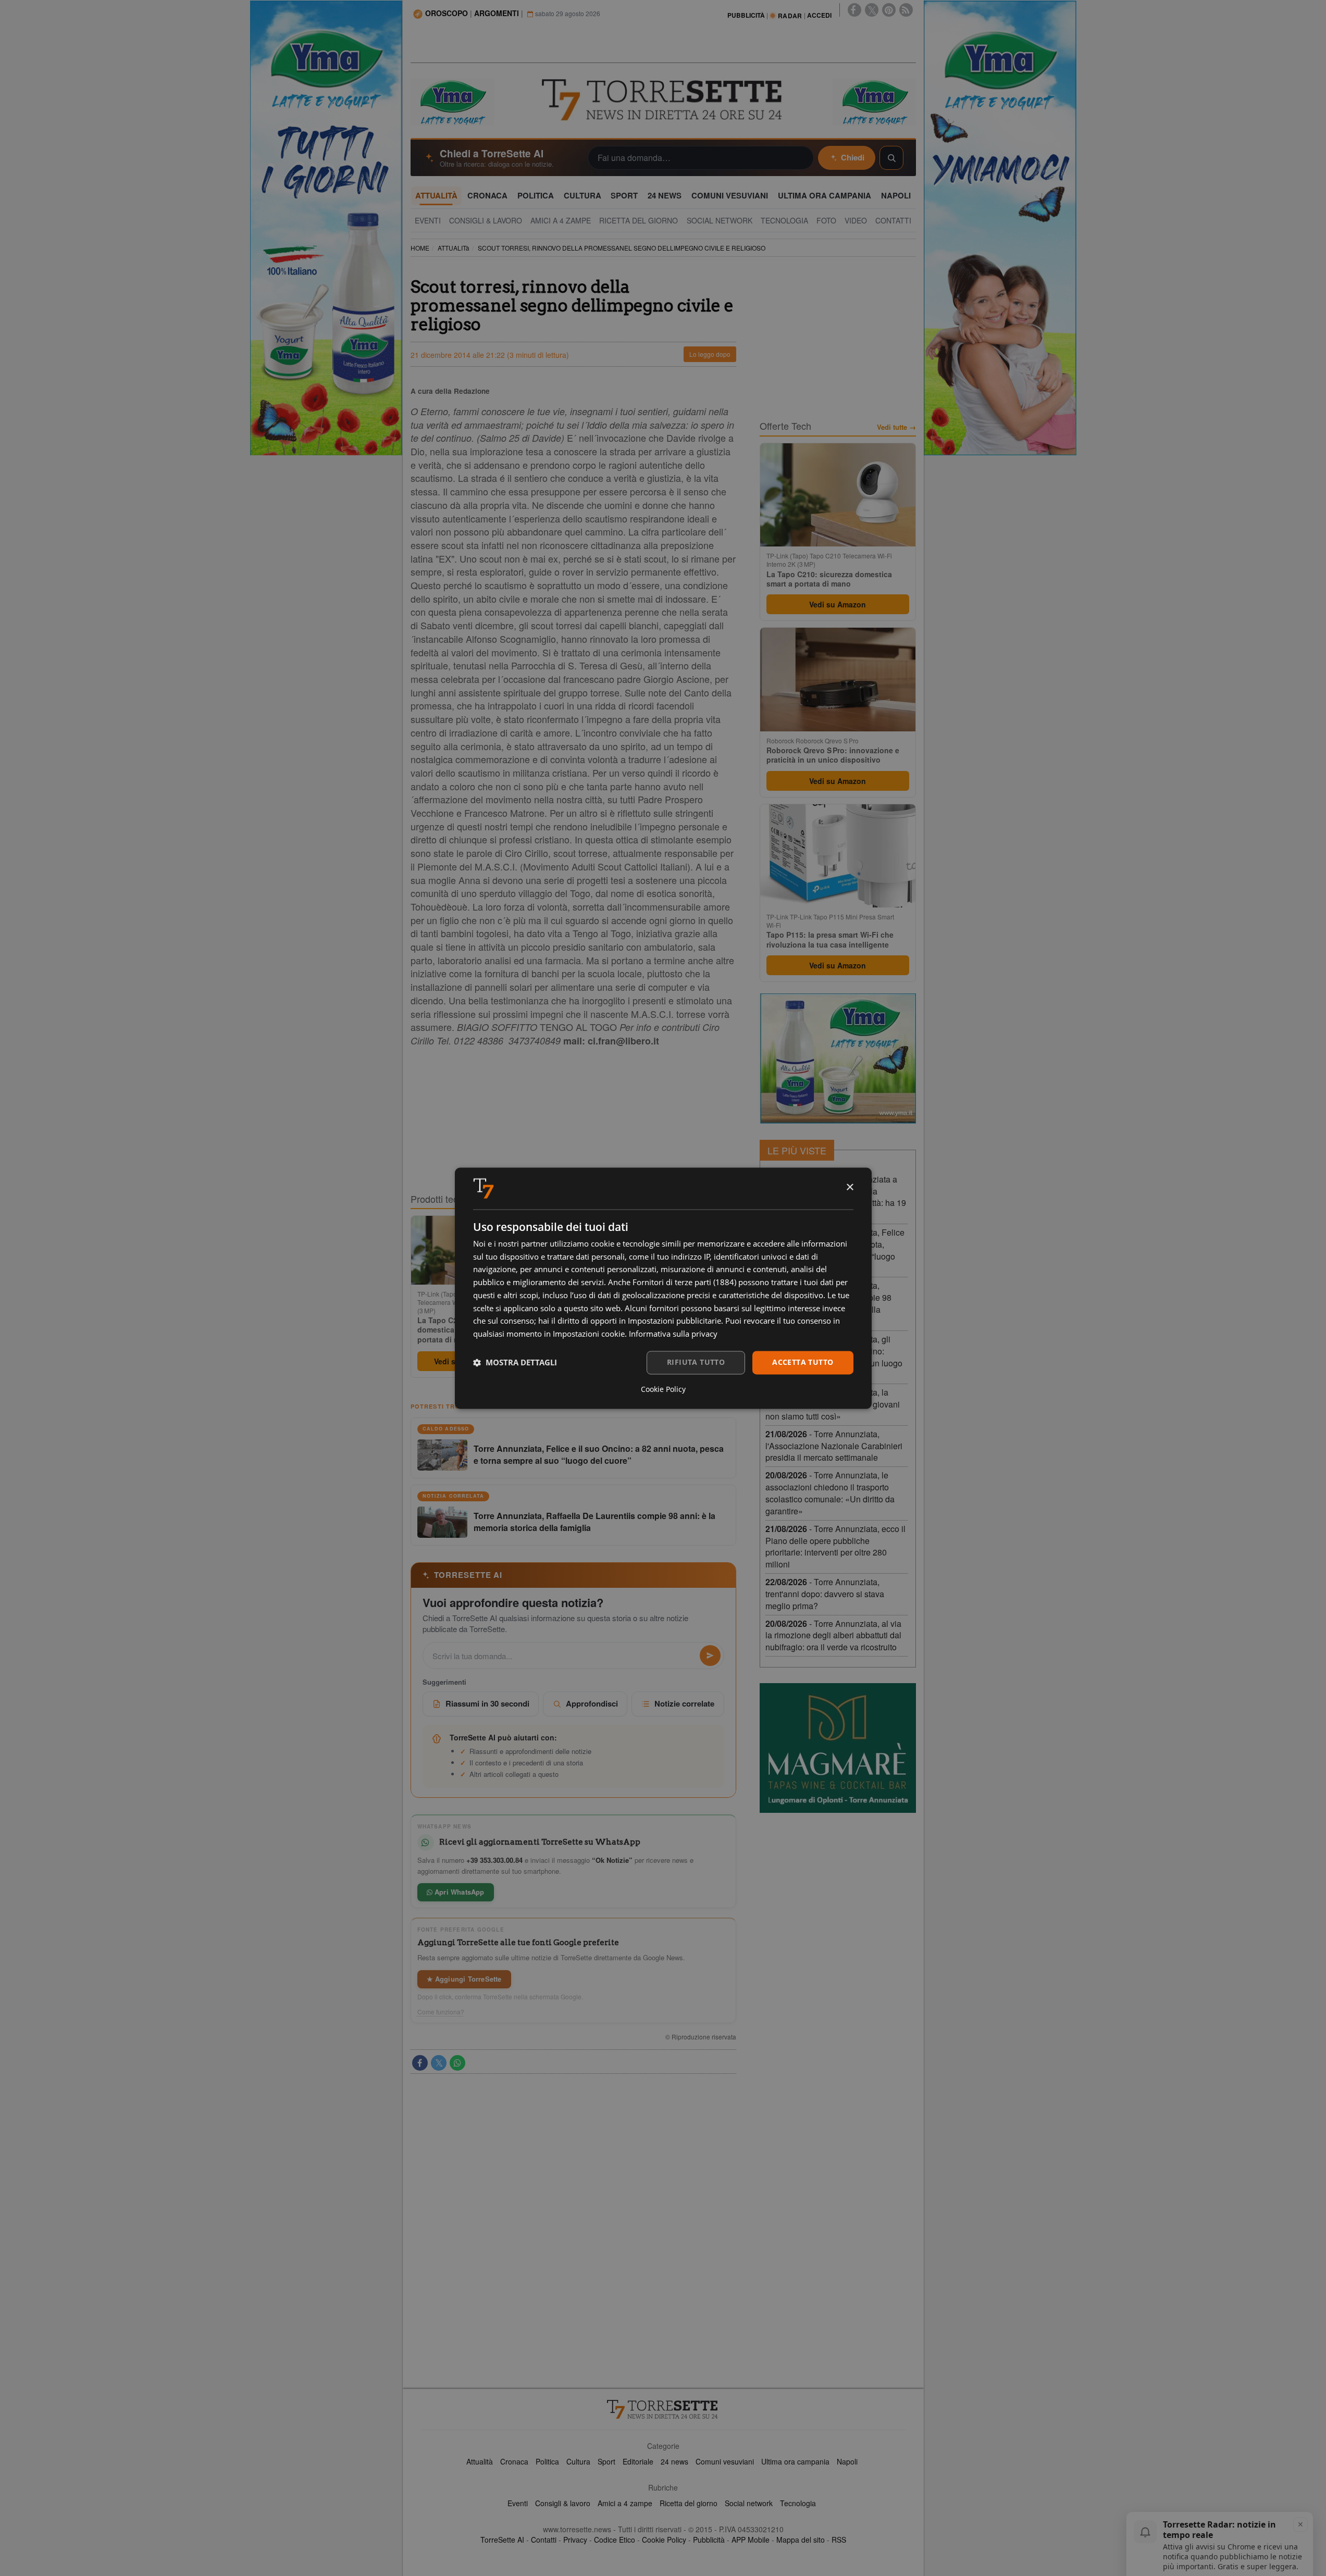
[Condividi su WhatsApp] (457, 2063)
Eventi (518, 2503)
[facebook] (854, 10)
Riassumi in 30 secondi (487, 1703)
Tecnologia (798, 2503)
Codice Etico (615, 2540)
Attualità (480, 2461)
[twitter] (872, 10)
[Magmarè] (838, 1748)
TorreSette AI (502, 2540)
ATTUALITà (454, 248)
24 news (674, 2461)
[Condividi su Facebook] (420, 2063)
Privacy (575, 2540)
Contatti (544, 2540)
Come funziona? (441, 2012)
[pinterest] (889, 10)
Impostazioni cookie (589, 1334)
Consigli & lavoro (563, 2503)
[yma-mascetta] (452, 101)
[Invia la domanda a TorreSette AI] (710, 1656)
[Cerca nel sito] (891, 158)
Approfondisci (592, 1703)
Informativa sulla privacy (673, 1334)
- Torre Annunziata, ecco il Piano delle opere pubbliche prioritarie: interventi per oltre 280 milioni (835, 1547)
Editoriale (638, 2461)
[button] (515, 1363)
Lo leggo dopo (710, 354)
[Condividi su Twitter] (439, 2063)
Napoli (847, 2461)
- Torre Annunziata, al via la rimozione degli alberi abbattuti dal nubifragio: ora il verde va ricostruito (833, 1635)
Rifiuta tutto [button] (696, 1362)
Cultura (578, 2461)
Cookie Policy (664, 2540)
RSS (839, 2540)
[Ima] (838, 1059)
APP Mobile (751, 2540)
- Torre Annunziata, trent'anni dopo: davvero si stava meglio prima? (825, 1594)
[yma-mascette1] (874, 101)
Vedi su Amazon (838, 604)
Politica (547, 2461)
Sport (606, 2461)
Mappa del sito (801, 2540)
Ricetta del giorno (689, 2503)
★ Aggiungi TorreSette (464, 1979)
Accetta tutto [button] (803, 1362)
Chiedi (853, 157)
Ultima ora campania (795, 2461)
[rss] (906, 10)
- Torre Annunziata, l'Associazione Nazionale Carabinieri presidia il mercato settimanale (834, 1446)
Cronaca (514, 2461)
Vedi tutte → (896, 427)
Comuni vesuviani (725, 2461)
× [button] (850, 1187)
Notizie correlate (684, 1703)
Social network (749, 2503)
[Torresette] (663, 100)
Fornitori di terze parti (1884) (684, 1283)
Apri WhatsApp (458, 1892)
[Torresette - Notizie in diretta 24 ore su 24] (663, 2409)
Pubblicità (709, 2540)
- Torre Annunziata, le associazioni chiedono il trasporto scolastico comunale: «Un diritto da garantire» (830, 1493)
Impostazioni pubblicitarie (674, 1321)
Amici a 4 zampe (625, 2503)
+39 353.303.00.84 (494, 1860)
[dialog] (663, 1288)
